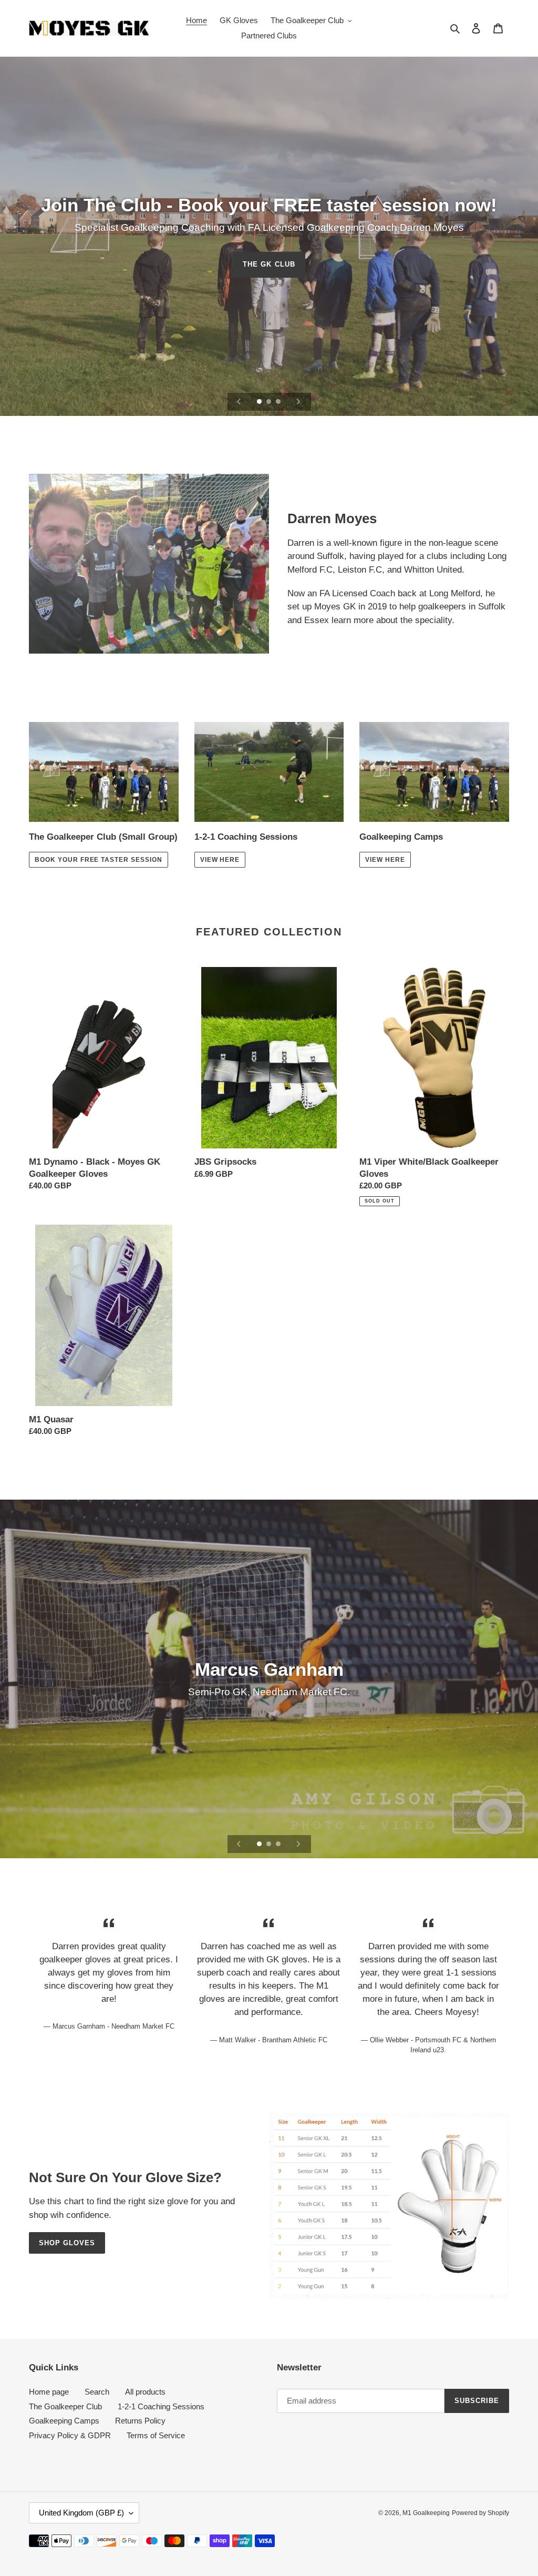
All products (145, 2392)
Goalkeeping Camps (64, 2421)
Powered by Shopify (480, 2513)
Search (97, 2392)
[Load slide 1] (260, 402)
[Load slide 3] (279, 402)
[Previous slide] (239, 402)
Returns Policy (140, 2421)
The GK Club (269, 264)
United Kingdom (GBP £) (81, 2513)
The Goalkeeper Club (65, 2406)
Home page (49, 2392)
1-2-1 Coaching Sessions (161, 2406)
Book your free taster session (99, 860)
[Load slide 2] (270, 402)
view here (220, 860)
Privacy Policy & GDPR (70, 2435)
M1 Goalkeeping (426, 2513)
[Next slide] (298, 402)
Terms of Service (156, 2435)
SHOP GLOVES (67, 2243)
